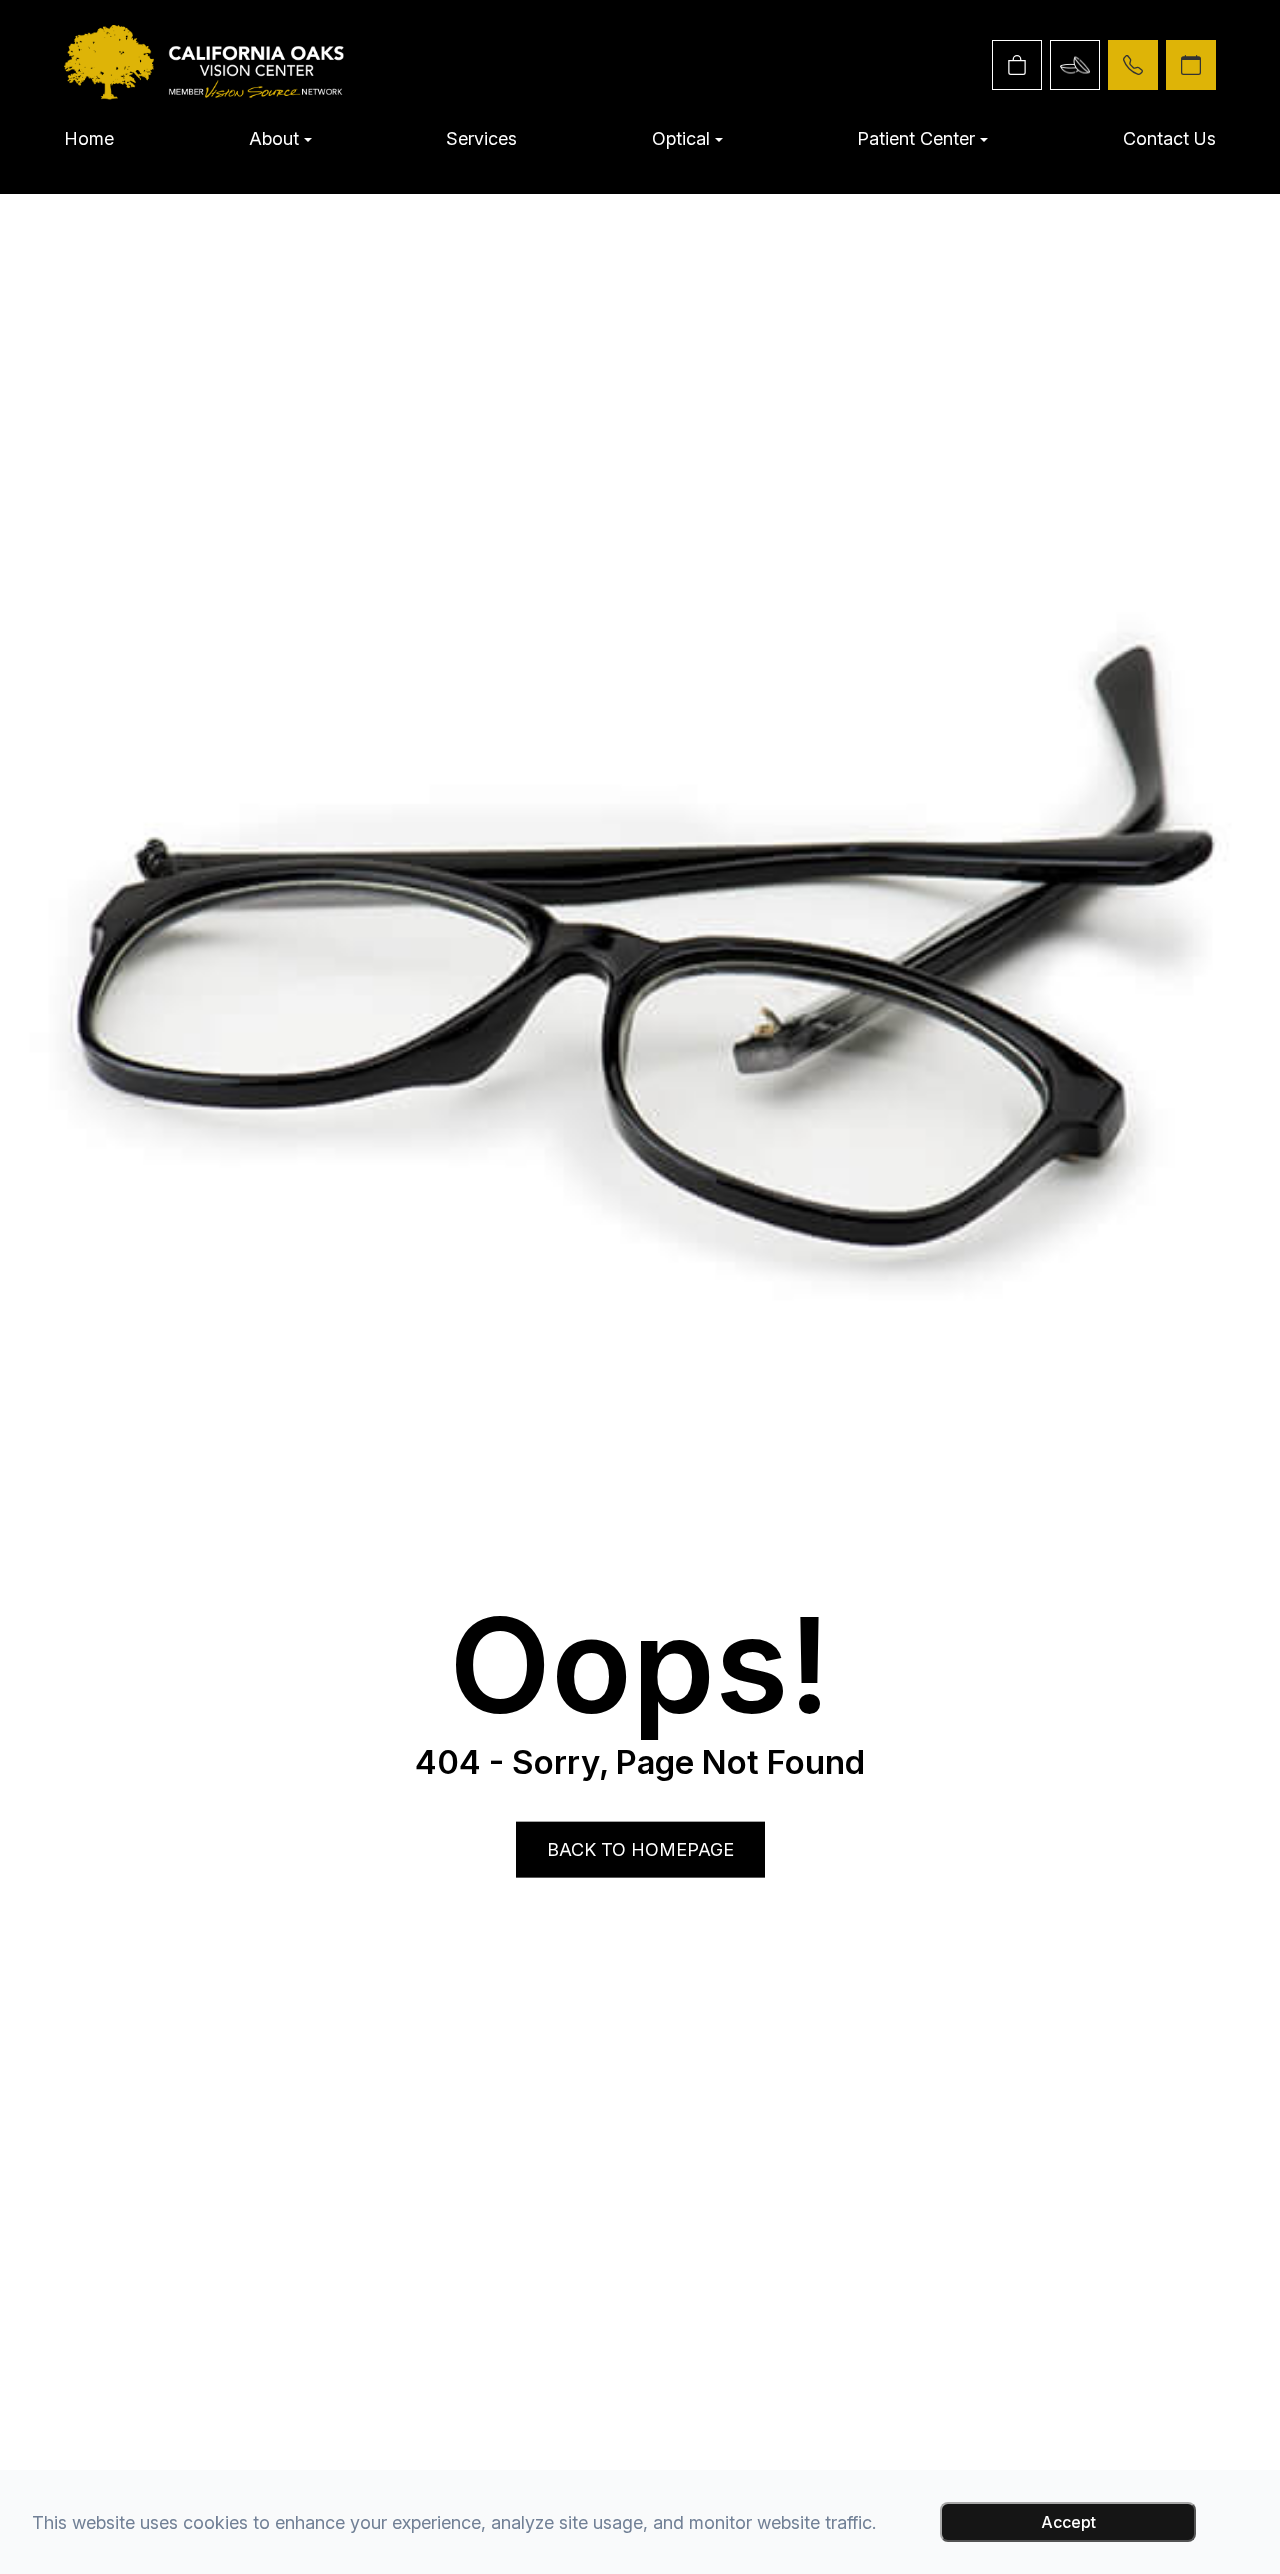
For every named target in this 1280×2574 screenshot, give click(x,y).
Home (89, 139)
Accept (1068, 2522)
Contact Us (1169, 139)
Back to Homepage (640, 1849)
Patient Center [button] (916, 139)
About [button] (274, 139)
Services (481, 139)
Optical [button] (681, 139)
